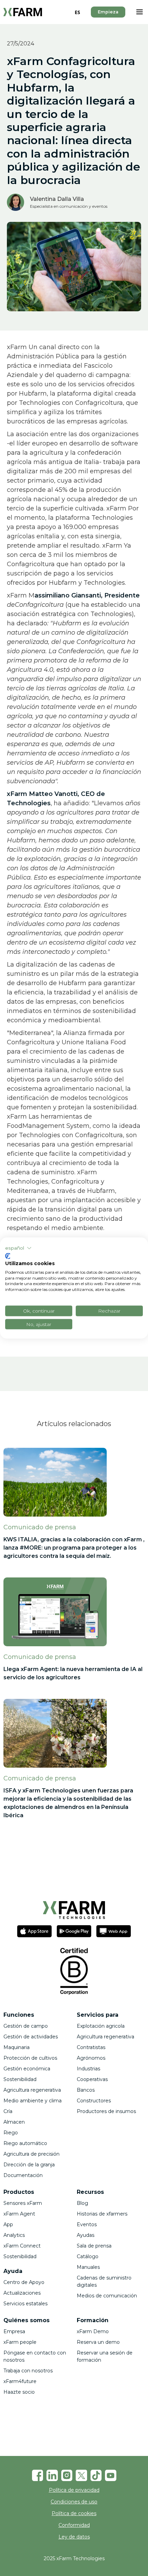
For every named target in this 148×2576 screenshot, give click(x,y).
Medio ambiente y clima (33, 2101)
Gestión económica (27, 2069)
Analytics (14, 2235)
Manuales (88, 2267)
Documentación (23, 2175)
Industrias (88, 2069)
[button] (139, 12)
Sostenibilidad (20, 2079)
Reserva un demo (98, 2342)
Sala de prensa (94, 2246)
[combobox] (77, 12)
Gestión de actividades (31, 2037)
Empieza (108, 12)
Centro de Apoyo (24, 2282)
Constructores (94, 2101)
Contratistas (91, 2047)
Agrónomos (91, 2058)
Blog (82, 2203)
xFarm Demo (93, 2331)
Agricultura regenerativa (32, 2090)
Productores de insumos (106, 2111)
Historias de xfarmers (102, 2214)
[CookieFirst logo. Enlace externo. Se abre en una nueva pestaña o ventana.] (8, 1256)
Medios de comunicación (107, 2296)
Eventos (87, 2224)
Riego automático (25, 2143)
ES (77, 12)
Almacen (15, 2122)
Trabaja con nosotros (28, 2371)
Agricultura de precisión (31, 2154)
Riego (11, 2133)
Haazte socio (19, 2392)
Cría (8, 2111)
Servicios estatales (25, 2304)
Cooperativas (92, 2079)
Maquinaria (17, 2047)
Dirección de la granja (29, 2165)
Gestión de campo (26, 2026)
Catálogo (88, 2256)
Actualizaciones (22, 2293)
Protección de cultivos (30, 2058)
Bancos (86, 2090)
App (8, 2224)
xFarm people (20, 2342)
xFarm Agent (19, 2214)
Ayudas (86, 2235)
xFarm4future (20, 2381)
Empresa (14, 2331)
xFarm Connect (22, 2246)
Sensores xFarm (23, 2203)
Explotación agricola (101, 2026)
